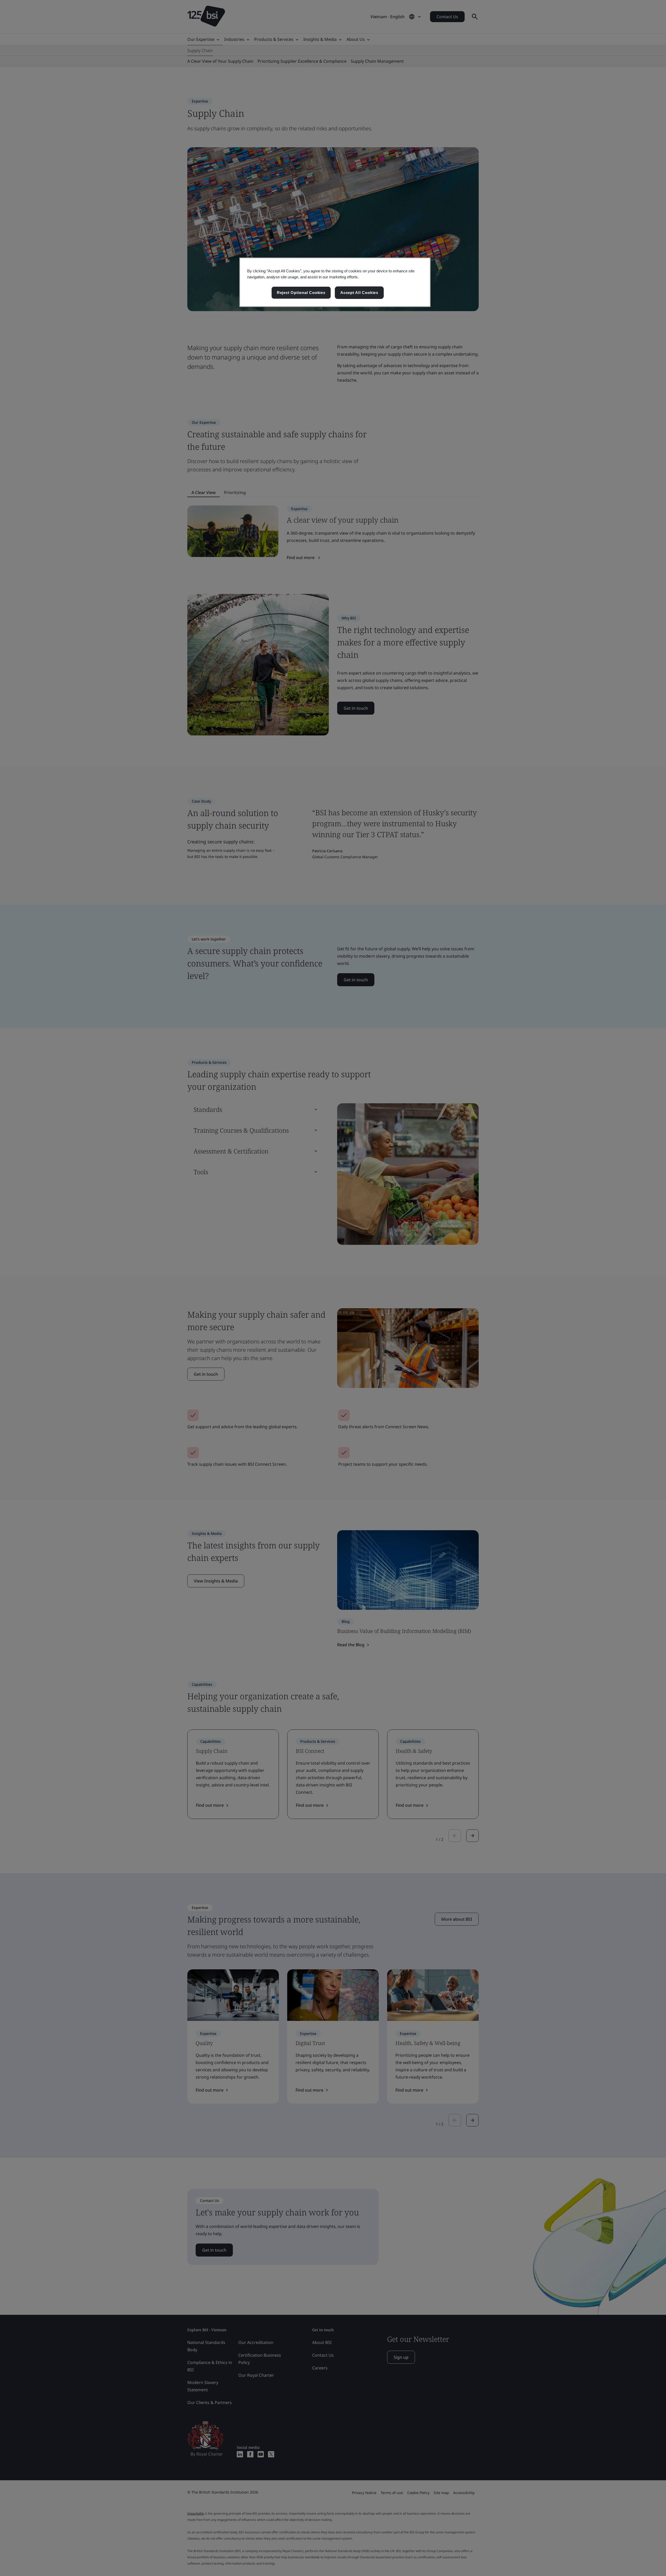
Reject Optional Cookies (301, 293)
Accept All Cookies (359, 293)
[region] (335, 282)
